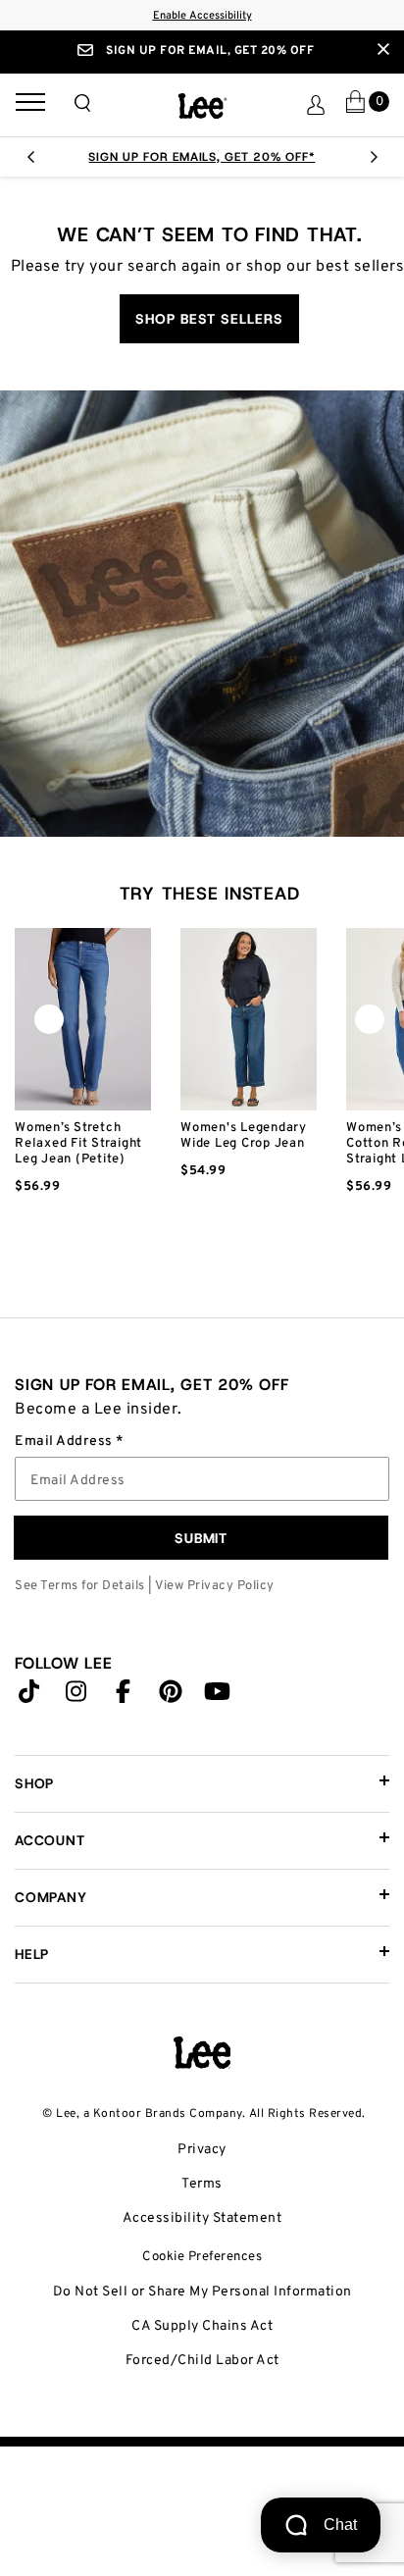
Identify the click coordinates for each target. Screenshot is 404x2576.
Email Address (65, 1442)
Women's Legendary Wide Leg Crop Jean (244, 1136)
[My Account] (316, 105)
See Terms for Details (80, 1586)
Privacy (202, 2150)
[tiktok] (29, 1697)
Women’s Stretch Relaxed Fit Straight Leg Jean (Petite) (78, 1144)
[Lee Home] (202, 106)
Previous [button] (30, 163)
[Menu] (30, 105)
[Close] (383, 49)
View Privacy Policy (215, 1586)
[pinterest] (171, 1697)
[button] (82, 103)
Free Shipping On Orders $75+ (226, 157)
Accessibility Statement (202, 2218)
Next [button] (374, 163)
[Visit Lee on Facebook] (124, 1697)
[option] (83, 1091)
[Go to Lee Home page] (202, 2053)
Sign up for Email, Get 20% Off (209, 51)
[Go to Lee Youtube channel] (218, 1697)
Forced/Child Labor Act (202, 2361)
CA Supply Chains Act (202, 2326)
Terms (202, 2184)
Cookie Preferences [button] (202, 2257)
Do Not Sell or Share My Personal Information (202, 2292)
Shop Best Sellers (209, 319)
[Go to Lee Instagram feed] (76, 1697)
